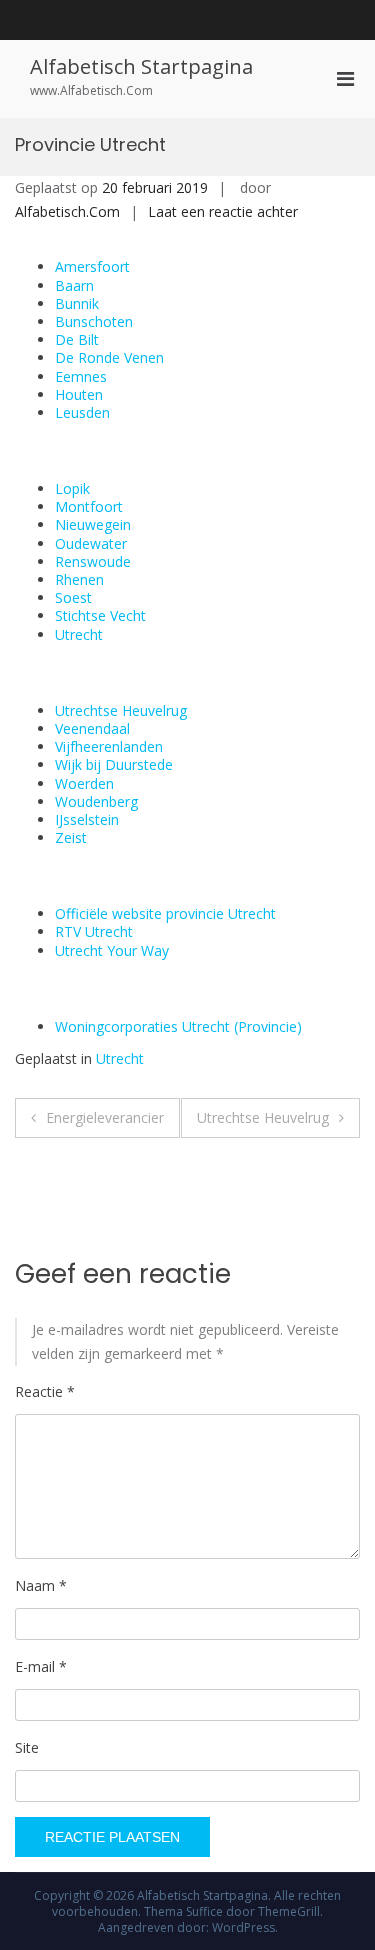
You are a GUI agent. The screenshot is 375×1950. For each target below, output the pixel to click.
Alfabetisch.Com (67, 211)
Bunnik (77, 303)
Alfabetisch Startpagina (141, 66)
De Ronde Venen (109, 357)
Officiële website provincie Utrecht (165, 913)
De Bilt (77, 339)
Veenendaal (92, 728)
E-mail (41, 1666)
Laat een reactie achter (223, 211)
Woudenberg (96, 801)
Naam (41, 1585)
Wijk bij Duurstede (114, 764)
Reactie (45, 1391)
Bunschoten (94, 321)
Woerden (84, 783)
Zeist (71, 837)
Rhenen (79, 579)
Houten (79, 394)
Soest (73, 597)
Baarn (74, 285)
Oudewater (91, 543)
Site (27, 1747)
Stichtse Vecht (100, 615)
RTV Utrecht (94, 931)
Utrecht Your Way (112, 950)
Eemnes (81, 376)
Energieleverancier (105, 1117)
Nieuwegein (93, 524)
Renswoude (93, 561)
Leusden (82, 412)
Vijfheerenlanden (109, 746)
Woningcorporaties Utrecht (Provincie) (178, 1026)
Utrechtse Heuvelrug (121, 710)
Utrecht (79, 634)
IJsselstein (87, 819)
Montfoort (89, 506)
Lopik (72, 488)
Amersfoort (92, 266)
